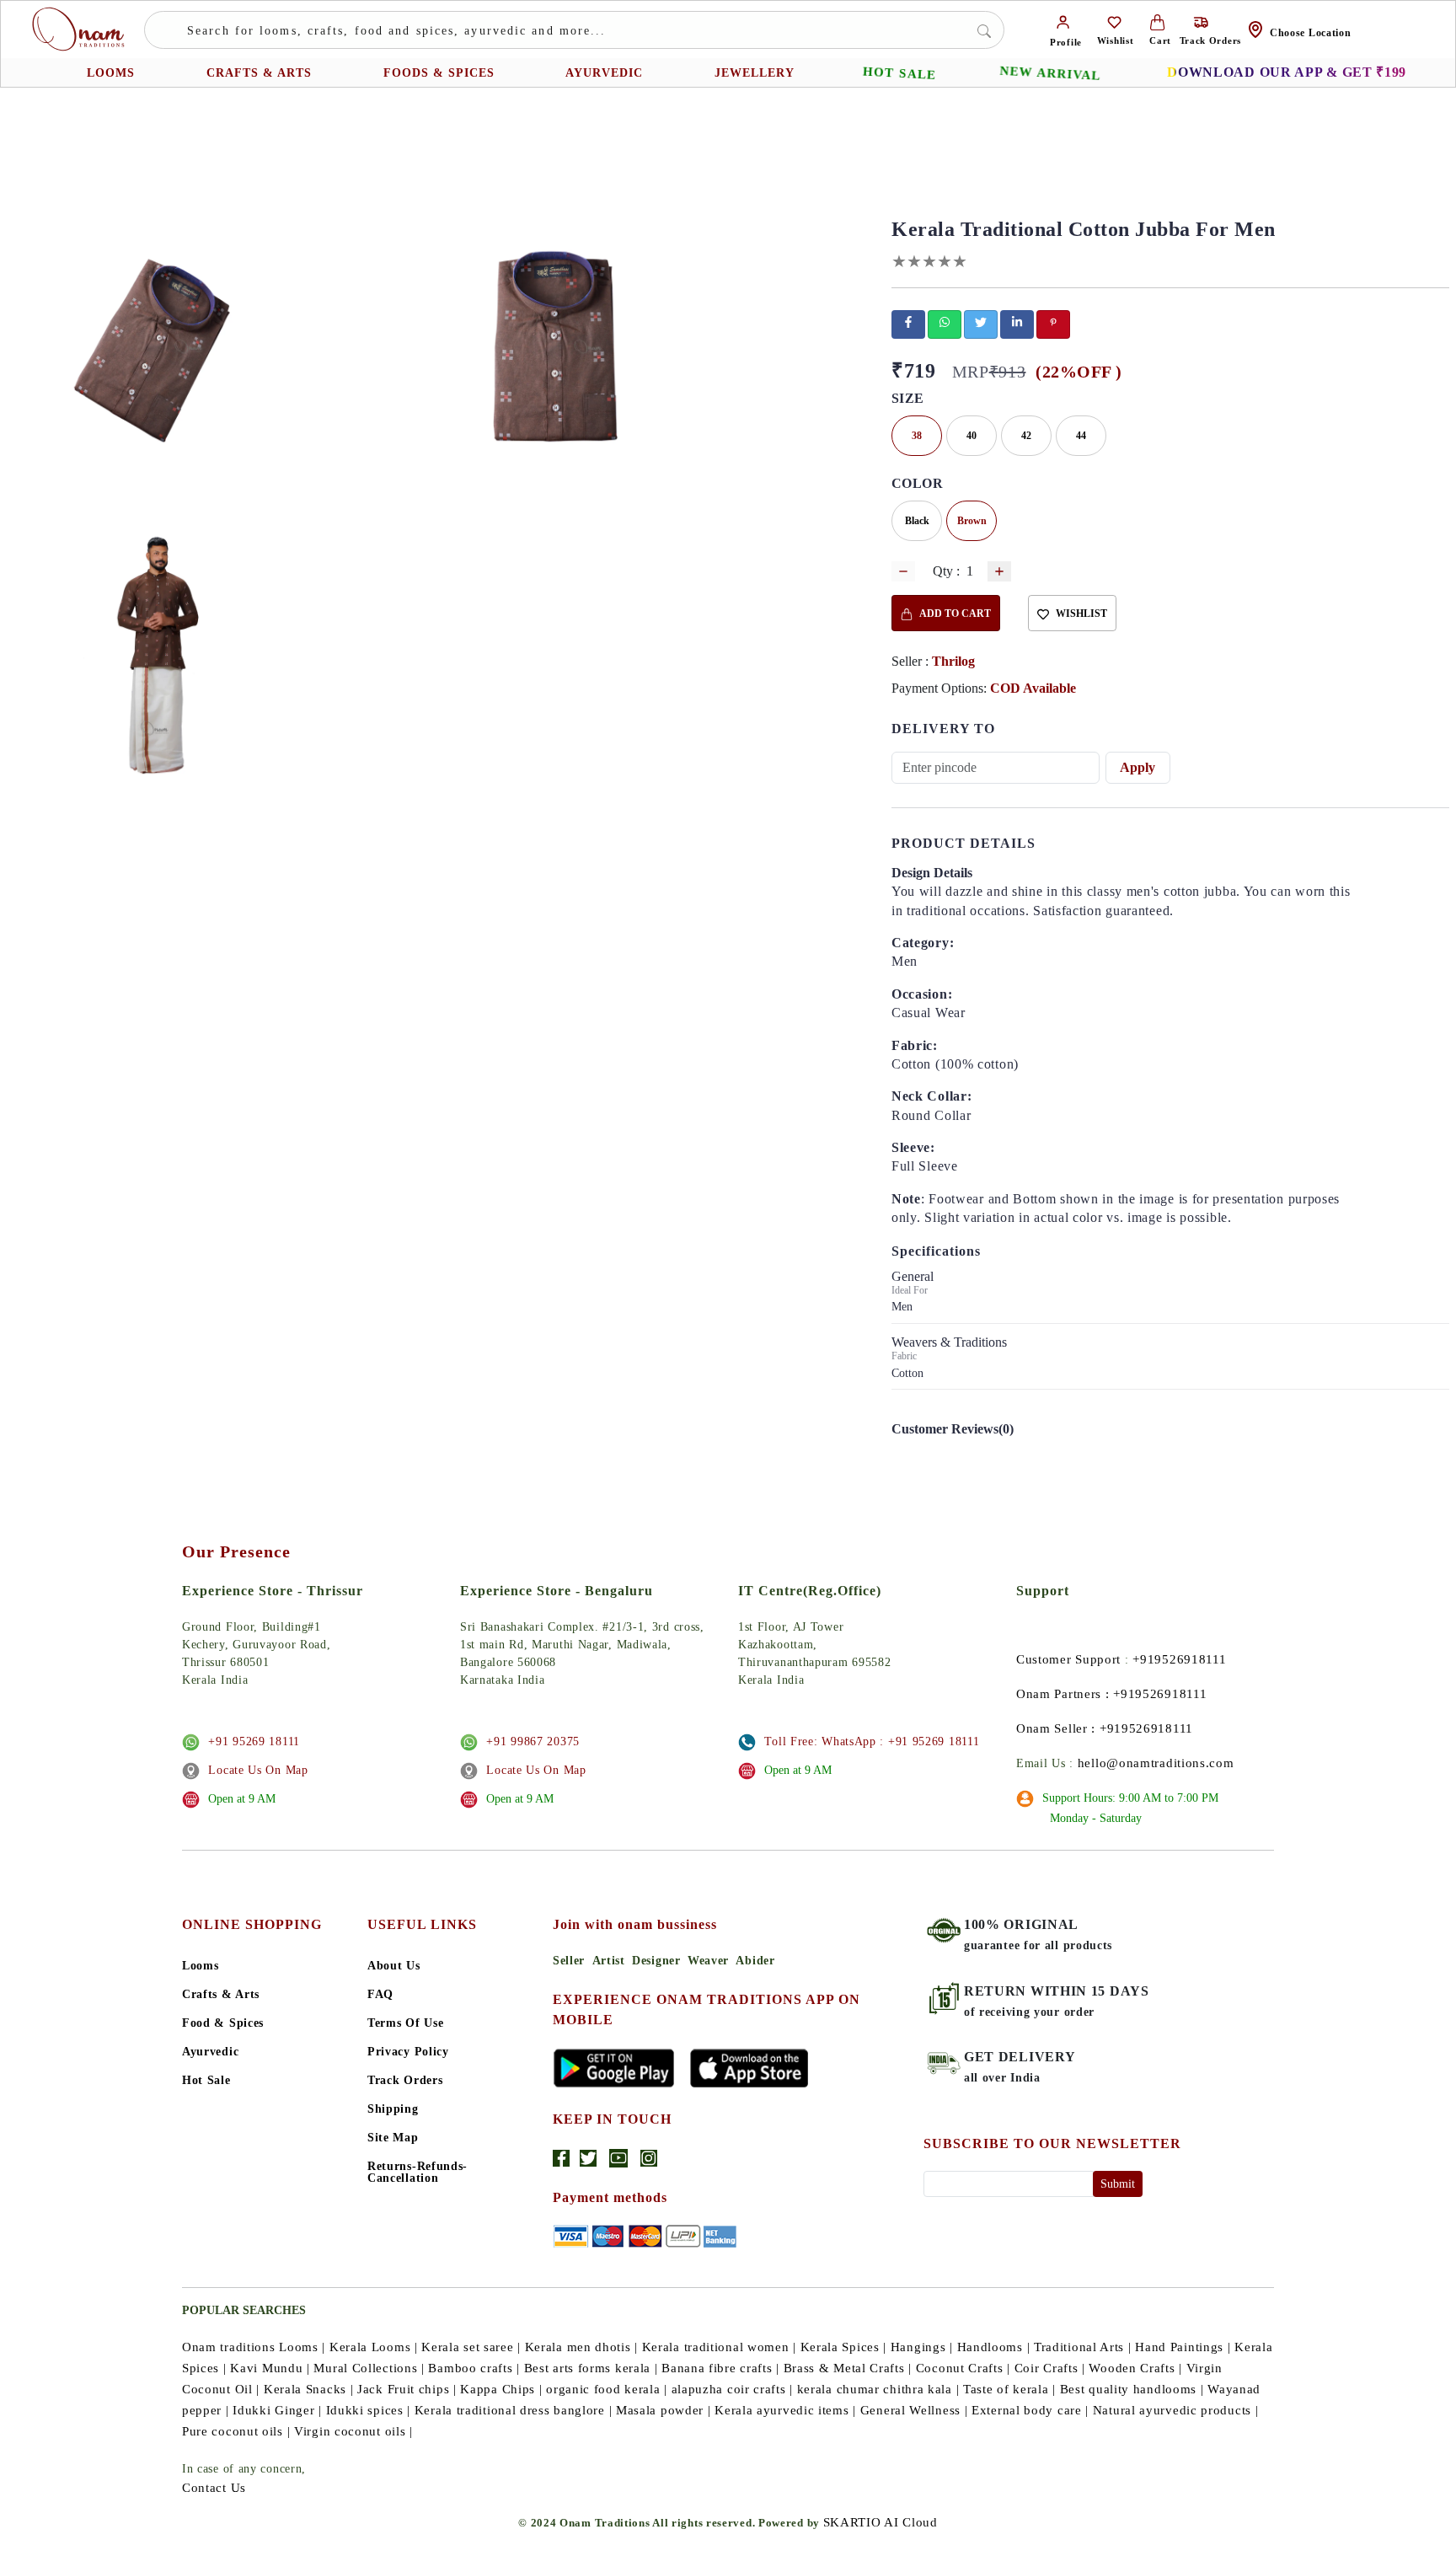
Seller (569, 1961)
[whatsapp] (945, 322)
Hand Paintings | (1183, 2347)
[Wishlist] (1114, 21)
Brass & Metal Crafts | (848, 2368)
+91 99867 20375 (533, 1741)
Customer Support (1068, 1659)
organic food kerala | (607, 2389)
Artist (609, 1961)
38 (917, 436)
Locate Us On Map (258, 1770)
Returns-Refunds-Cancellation (418, 2173)
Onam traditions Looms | (254, 2347)
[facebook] (908, 322)
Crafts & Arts (221, 1995)
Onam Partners (1059, 1694)
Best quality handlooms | (1132, 2389)
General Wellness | (914, 2410)
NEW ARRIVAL (1050, 73)
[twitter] (981, 322)
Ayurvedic (210, 2052)
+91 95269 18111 (254, 1741)
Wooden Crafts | (1135, 2368)
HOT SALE (899, 73)
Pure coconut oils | (236, 2431)
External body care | (1030, 2410)
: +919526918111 (1156, 1694)
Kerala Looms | (374, 2347)
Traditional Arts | (1083, 2347)
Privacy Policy (408, 2052)
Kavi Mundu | (270, 2368)
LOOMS (111, 73)
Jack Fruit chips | (407, 2389)
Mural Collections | (369, 2368)
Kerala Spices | (844, 2347)
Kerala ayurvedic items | (785, 2410)
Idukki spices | (369, 2410)
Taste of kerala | (1009, 2389)
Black (917, 521)
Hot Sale (206, 2081)
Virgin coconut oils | (353, 2431)
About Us (394, 1966)
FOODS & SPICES (439, 73)
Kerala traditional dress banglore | (514, 2410)
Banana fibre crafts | (720, 2368)
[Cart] (1157, 21)
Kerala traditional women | (719, 2347)
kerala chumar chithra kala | (878, 2389)
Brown (972, 521)
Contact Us (214, 2488)
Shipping (393, 2109)
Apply (1137, 767)
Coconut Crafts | (963, 2368)
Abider (755, 1961)
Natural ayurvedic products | (1176, 2410)
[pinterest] (1053, 322)
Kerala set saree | (471, 2347)
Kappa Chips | (501, 2389)
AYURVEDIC (604, 73)
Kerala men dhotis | (581, 2347)
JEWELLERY (755, 73)
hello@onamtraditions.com (1156, 1763)
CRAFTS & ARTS (259, 73)
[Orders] (1201, 21)
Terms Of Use (405, 2023)
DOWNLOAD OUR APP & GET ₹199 (1287, 72)
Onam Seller (1052, 1728)
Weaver (708, 1961)
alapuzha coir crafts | (732, 2389)
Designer (656, 1961)
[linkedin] (1017, 322)
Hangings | (922, 2347)
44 (1081, 436)
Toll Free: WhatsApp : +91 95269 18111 (872, 1741)
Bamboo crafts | (474, 2368)
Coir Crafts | (1050, 2368)
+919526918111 (1179, 1659)
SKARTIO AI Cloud (881, 2522)
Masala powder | (664, 2410)
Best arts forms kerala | (591, 2368)
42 (1026, 436)
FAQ (380, 1995)
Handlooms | (994, 2347)
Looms (201, 1966)
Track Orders (405, 2081)
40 (972, 436)
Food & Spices (223, 2023)
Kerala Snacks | (309, 2389)
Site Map (393, 2138)
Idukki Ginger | (277, 2410)
